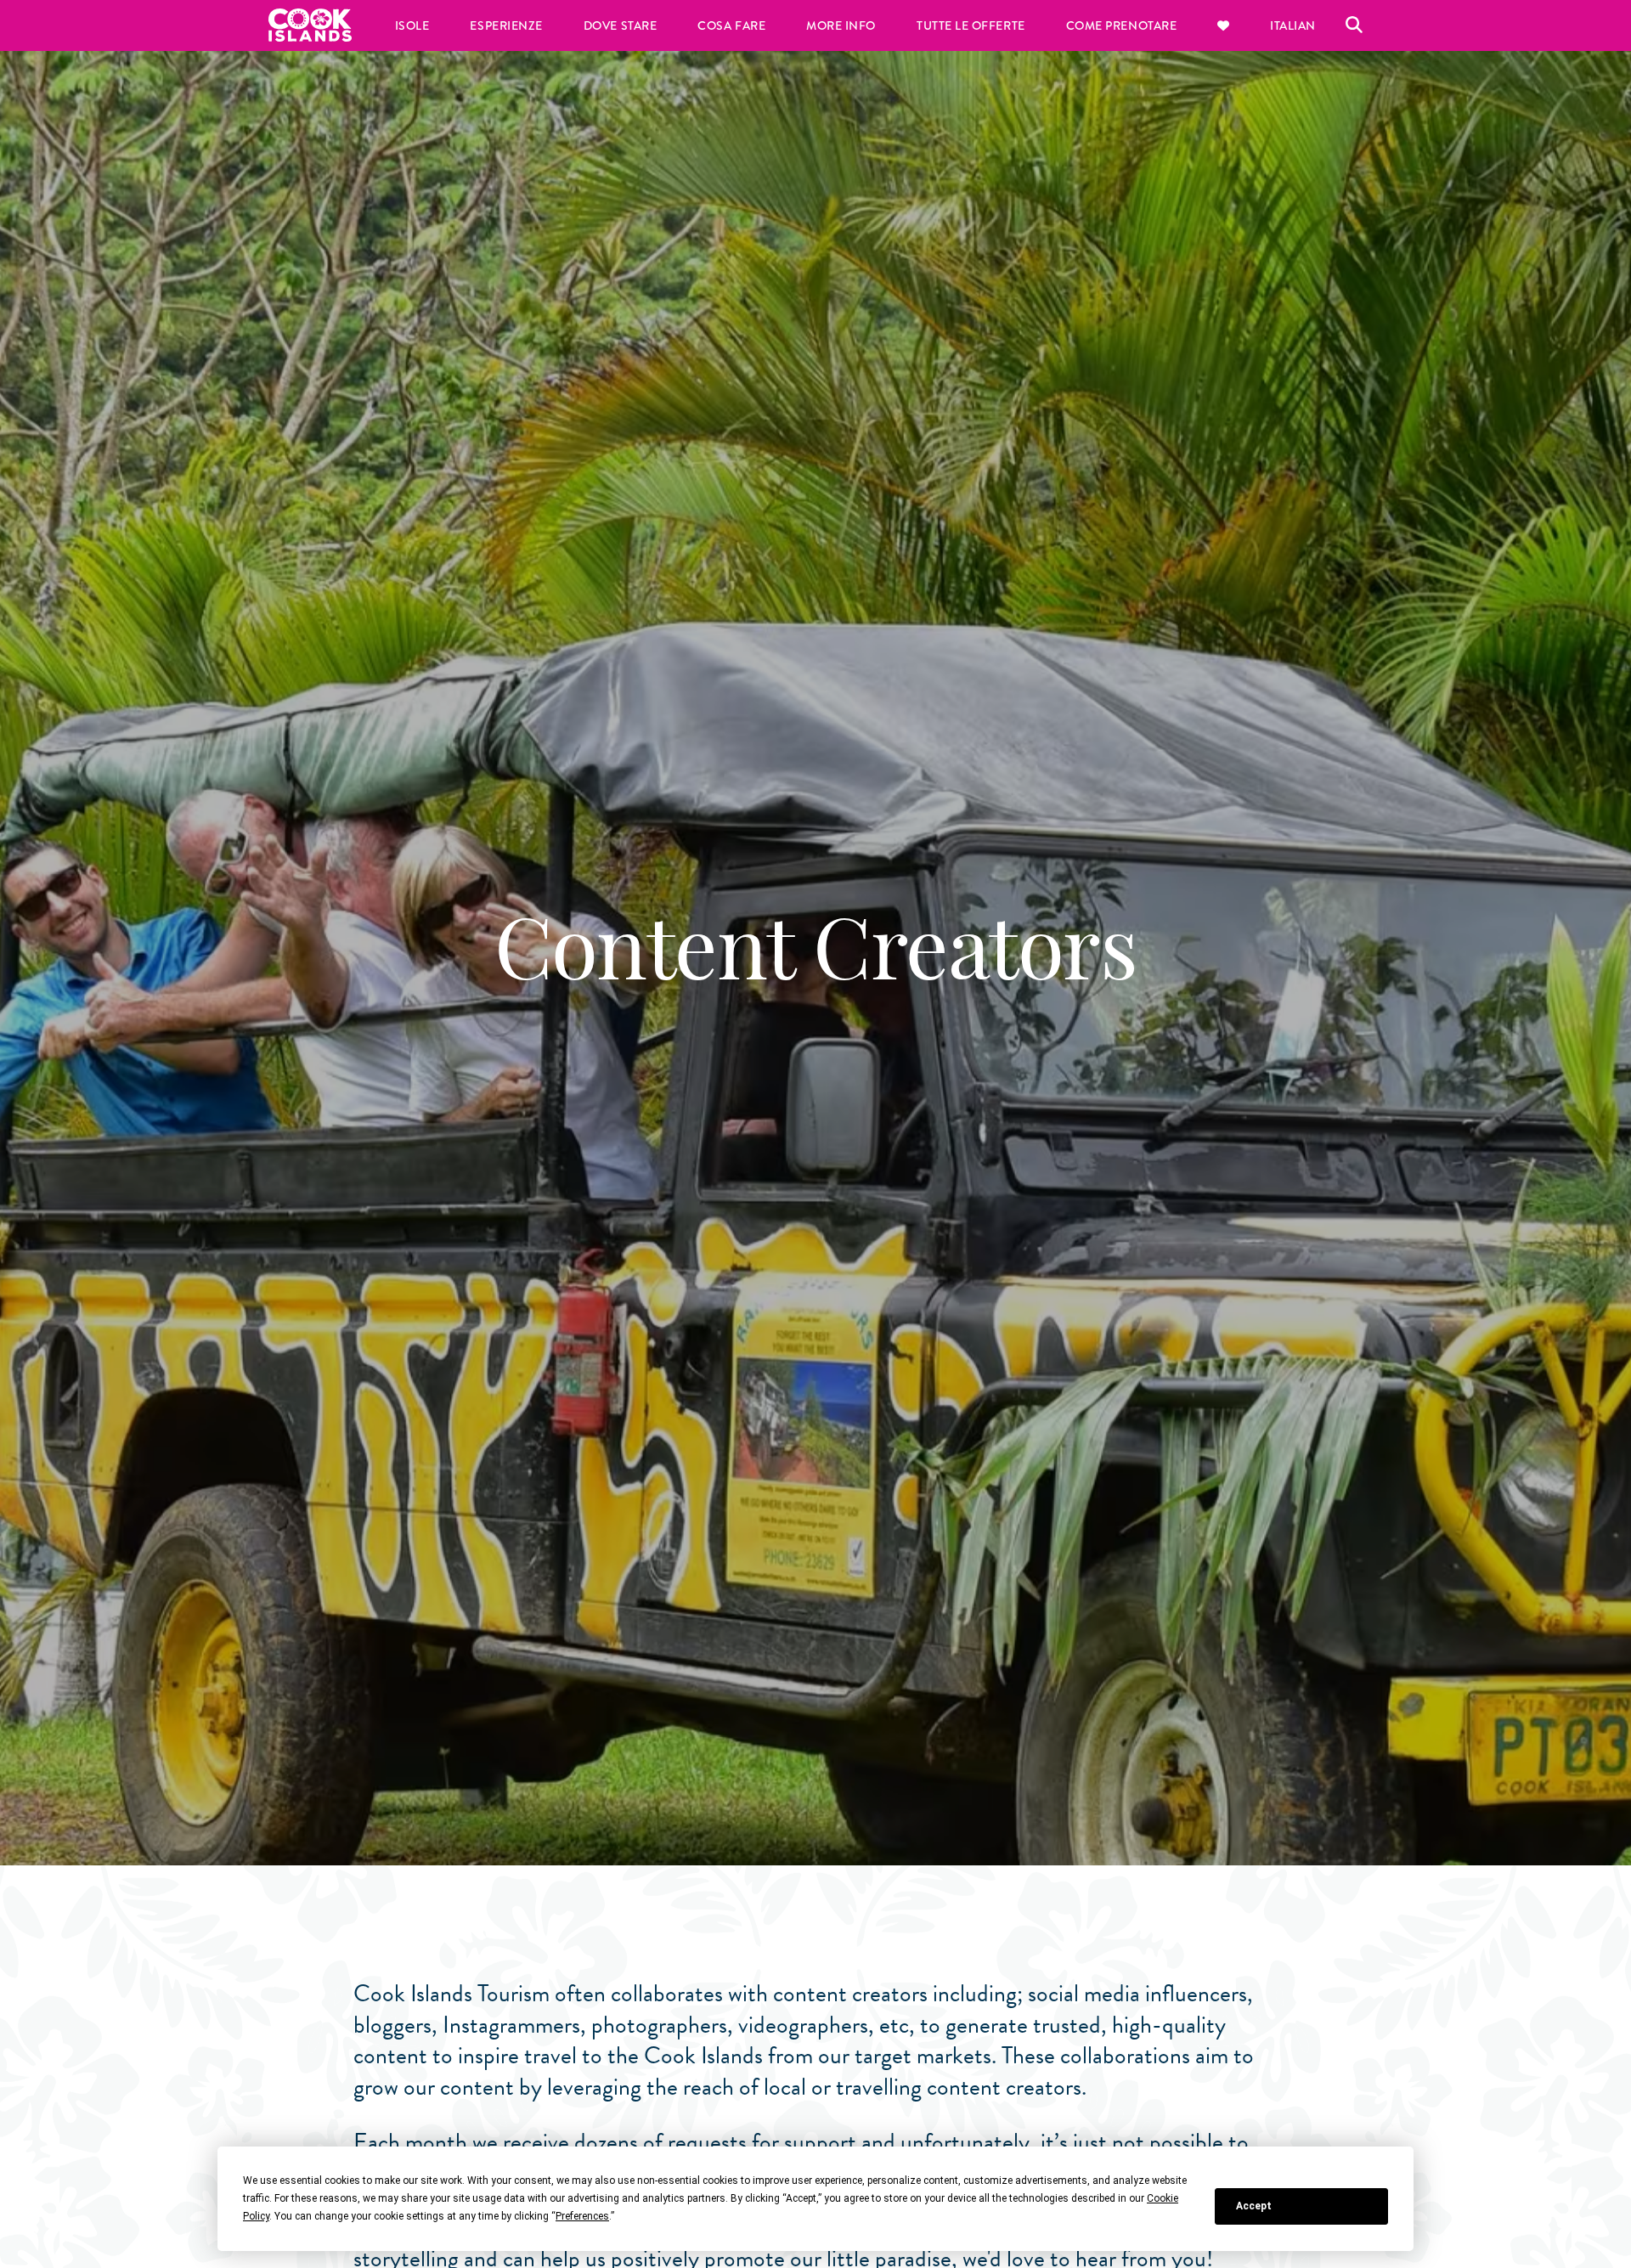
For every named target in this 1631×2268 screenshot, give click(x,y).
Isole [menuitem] (412, 25)
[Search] (1354, 25)
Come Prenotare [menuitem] (1122, 25)
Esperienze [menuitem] (506, 25)
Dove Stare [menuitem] (620, 25)
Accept (1254, 2206)
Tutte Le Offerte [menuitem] (971, 25)
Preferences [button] (582, 2216)
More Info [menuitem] (841, 25)
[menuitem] (1223, 25)
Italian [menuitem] (1293, 25)
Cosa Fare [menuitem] (731, 25)
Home (310, 25)
